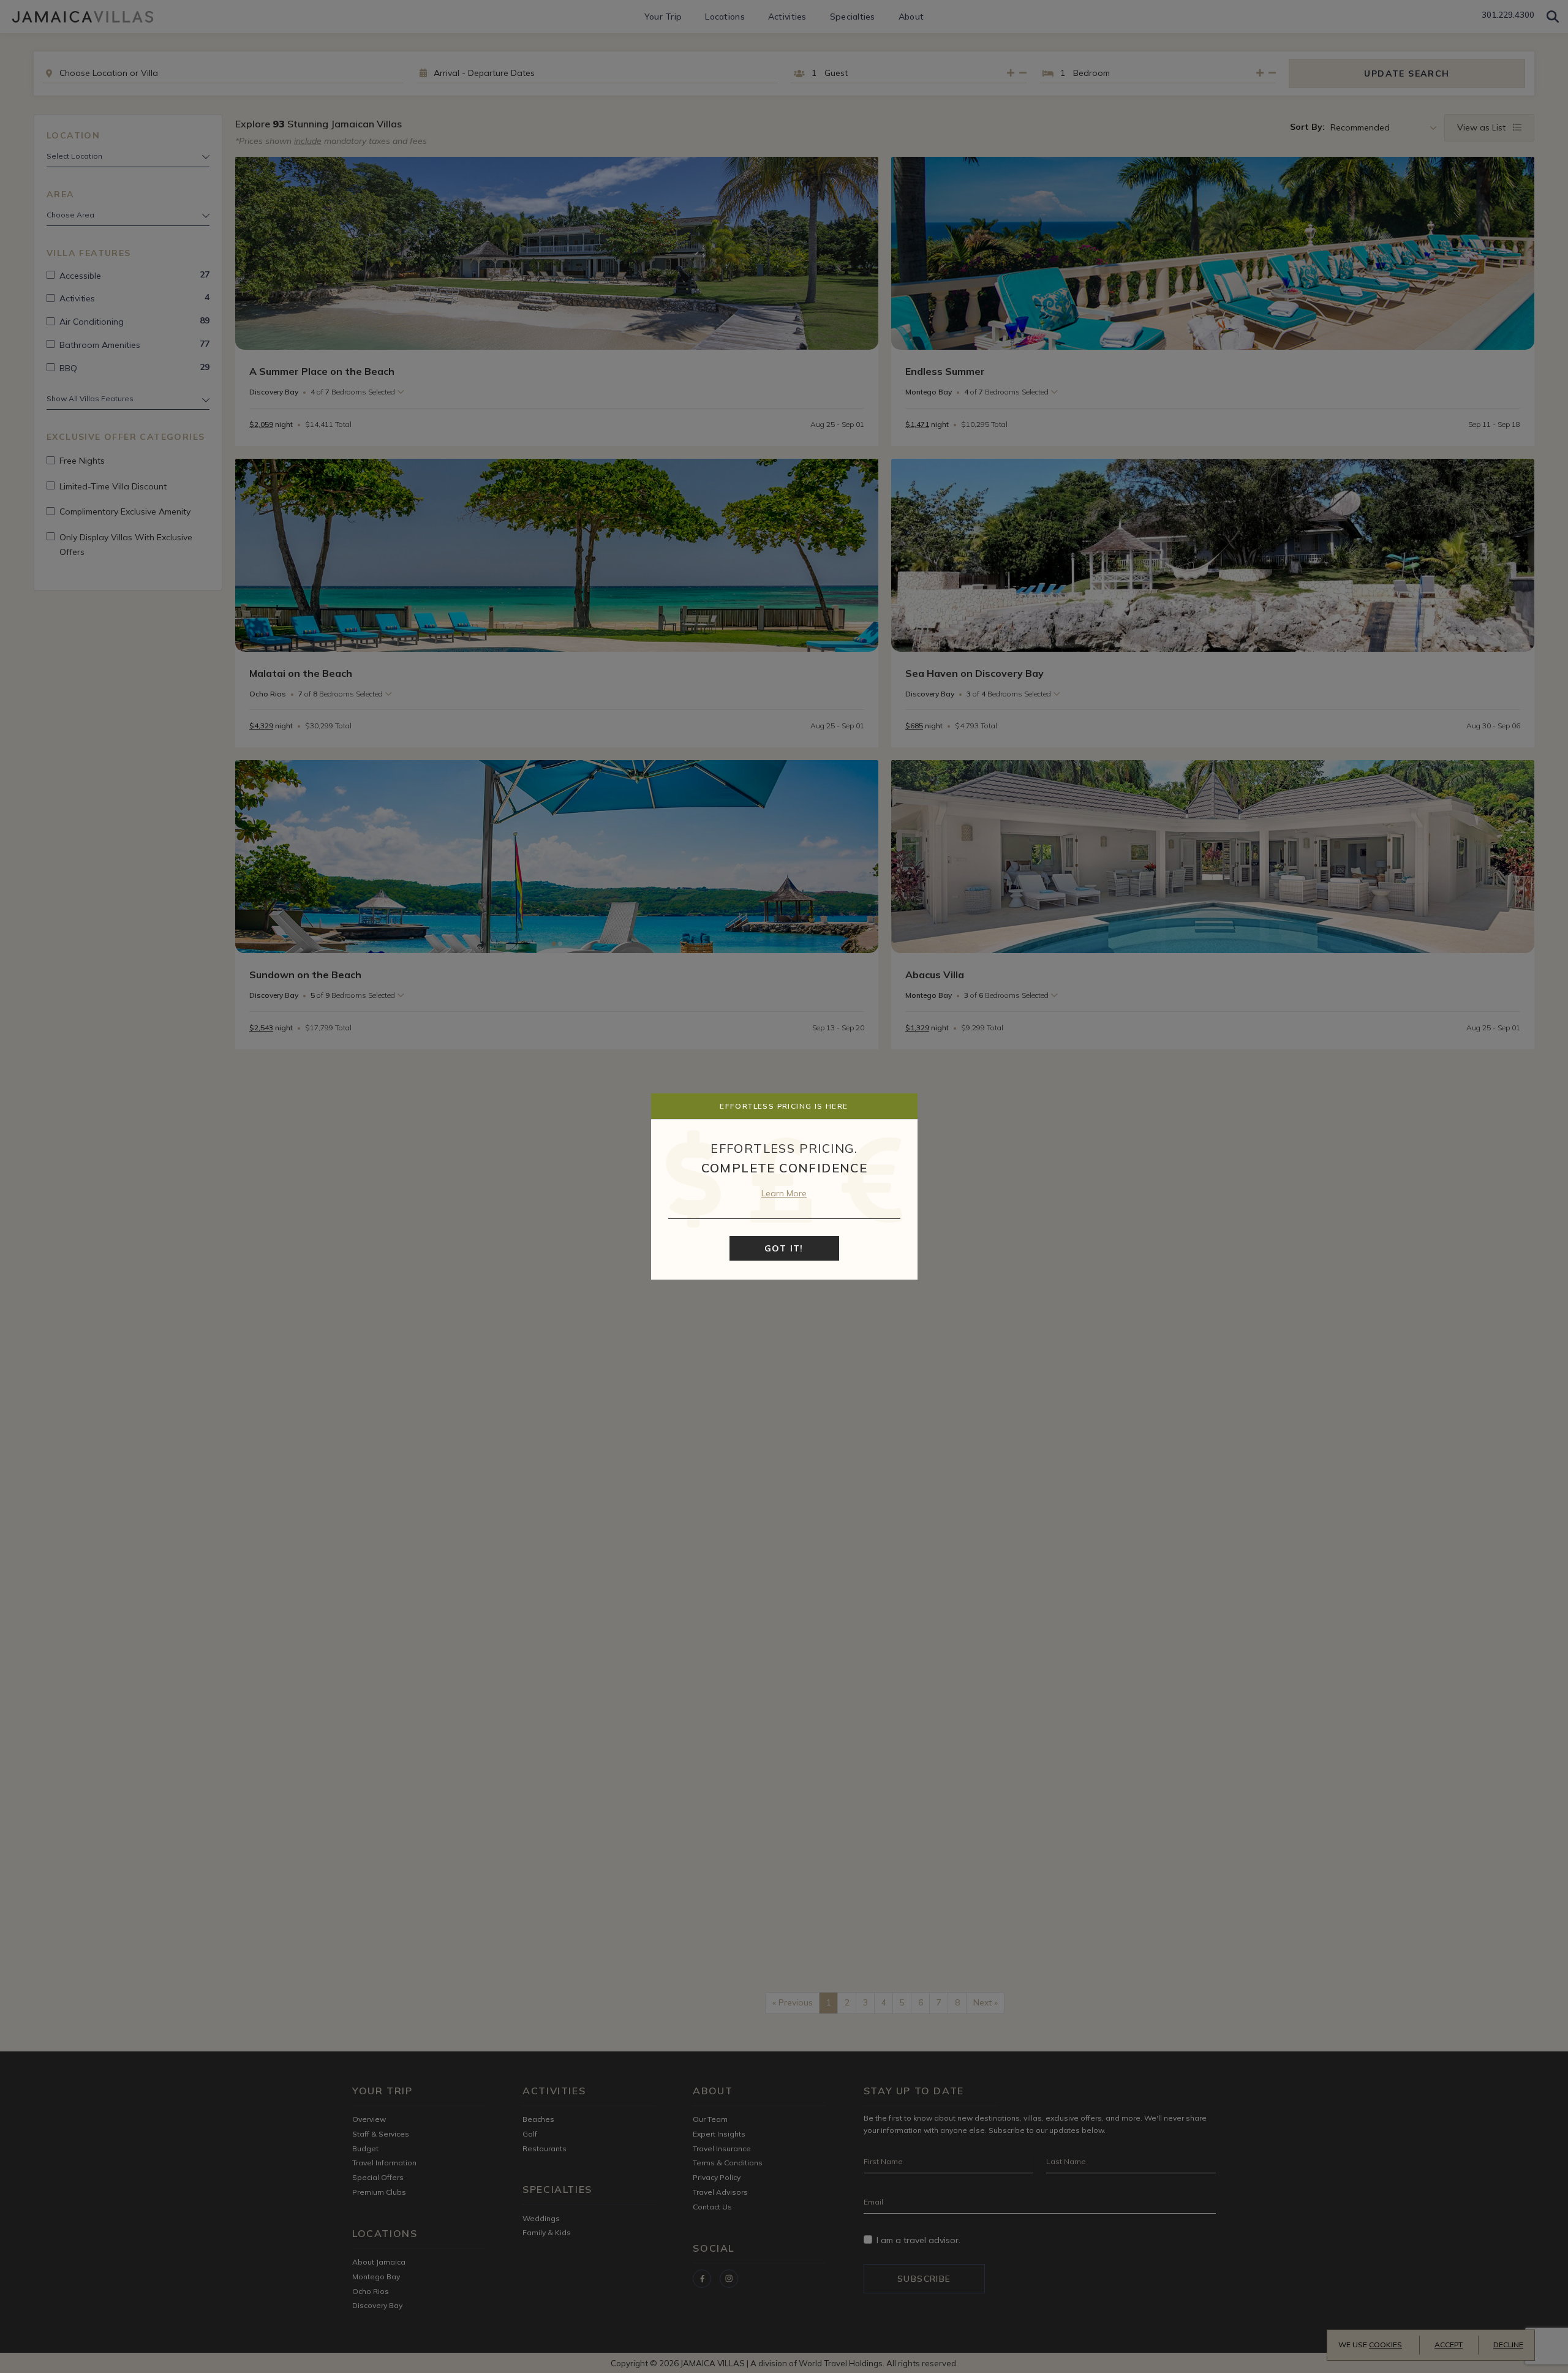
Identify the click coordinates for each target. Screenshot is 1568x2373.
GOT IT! (784, 1248)
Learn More (784, 1193)
